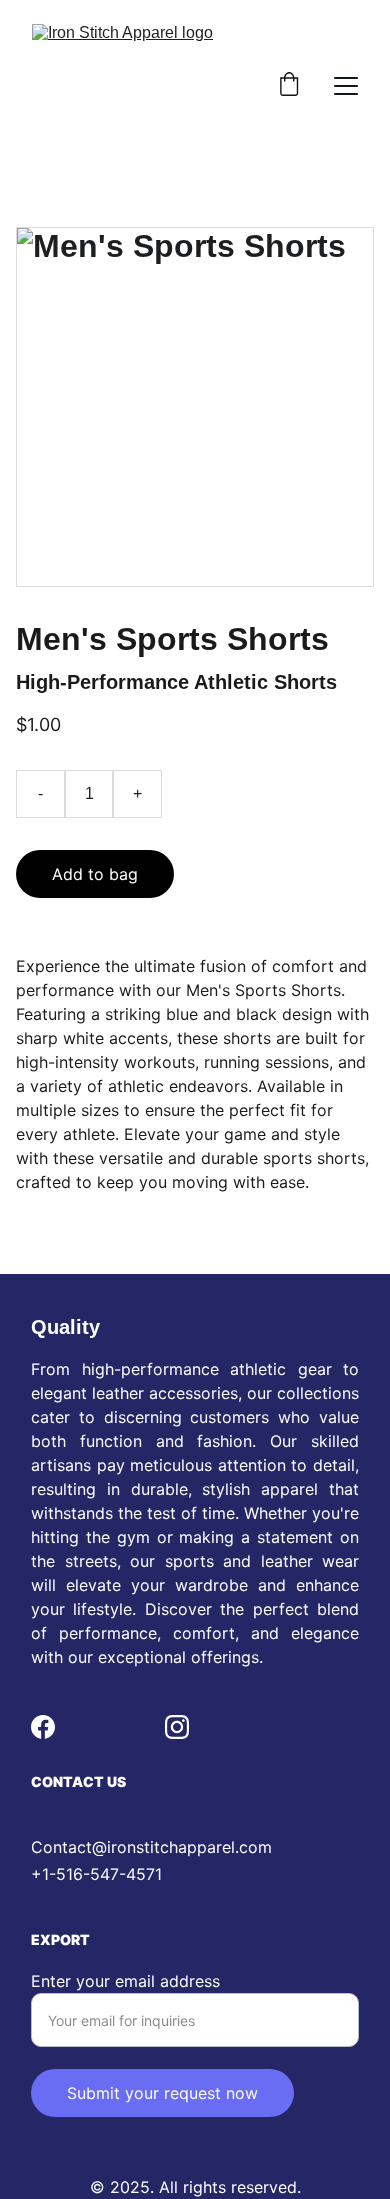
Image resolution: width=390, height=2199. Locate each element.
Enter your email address (125, 1981)
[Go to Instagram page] (177, 1727)
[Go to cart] (289, 86)
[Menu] (346, 86)
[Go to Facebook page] (43, 1727)
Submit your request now (162, 2093)
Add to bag (95, 874)
